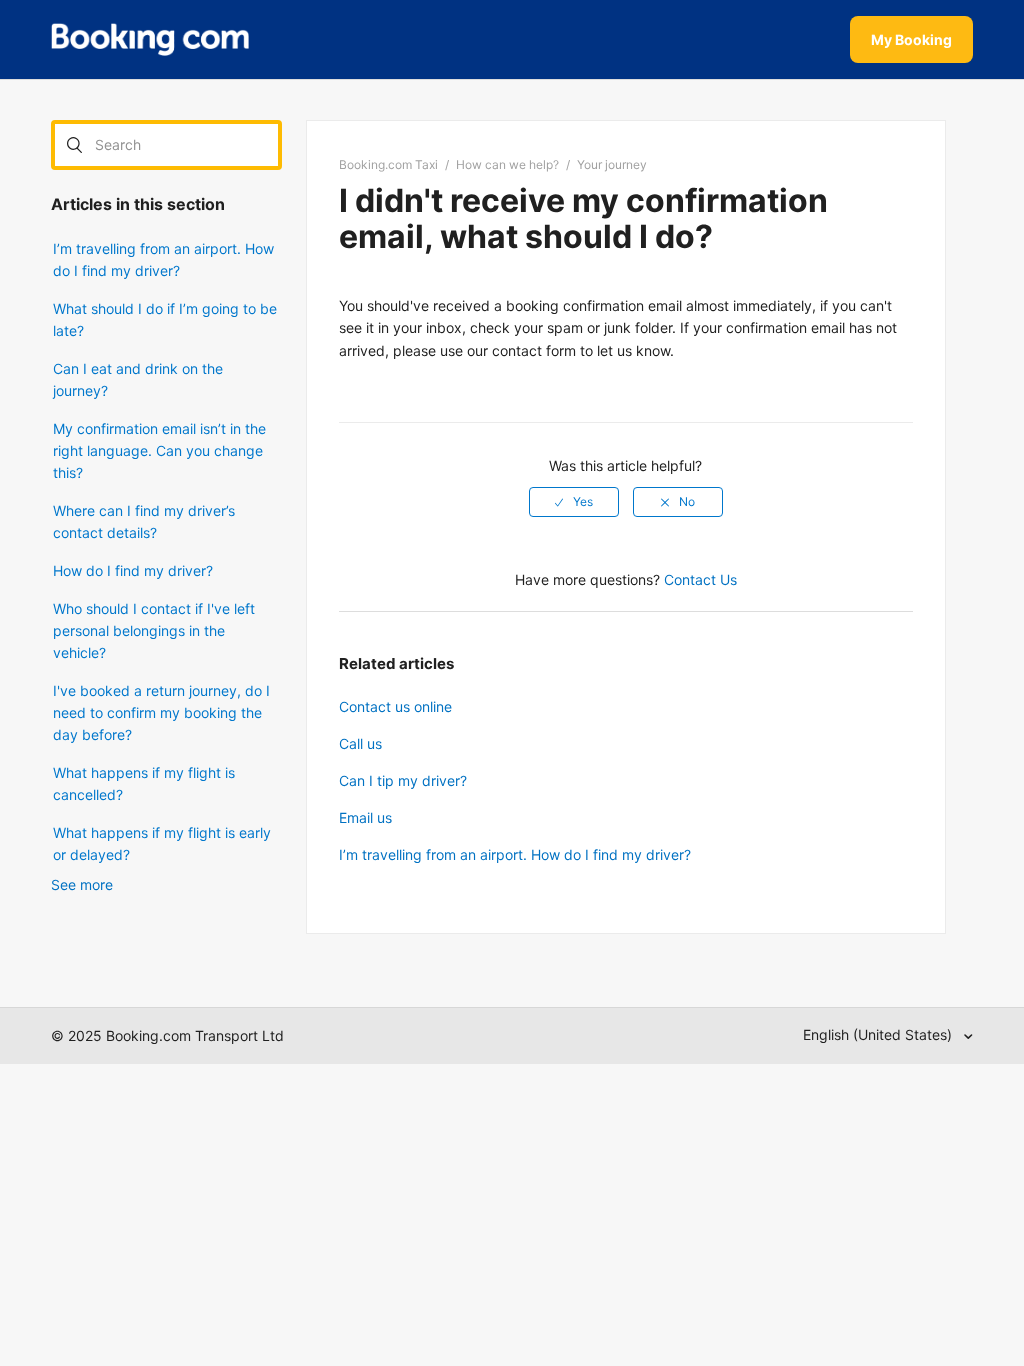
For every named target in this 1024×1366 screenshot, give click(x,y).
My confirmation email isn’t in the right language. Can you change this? (159, 450)
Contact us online (395, 706)
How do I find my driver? (133, 570)
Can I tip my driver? (403, 780)
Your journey (612, 164)
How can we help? (507, 164)
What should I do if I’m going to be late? (165, 319)
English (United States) (879, 1034)
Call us (360, 743)
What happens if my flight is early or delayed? (162, 843)
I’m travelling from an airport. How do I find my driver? (163, 259)
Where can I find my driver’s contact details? (144, 521)
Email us (365, 817)
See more (82, 884)
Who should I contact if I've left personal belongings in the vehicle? (154, 630)
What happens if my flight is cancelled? (144, 783)
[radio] (574, 502)
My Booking (911, 39)
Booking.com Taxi (388, 164)
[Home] (150, 40)
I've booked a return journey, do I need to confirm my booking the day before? (161, 712)
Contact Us (700, 579)
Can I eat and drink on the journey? (138, 379)
